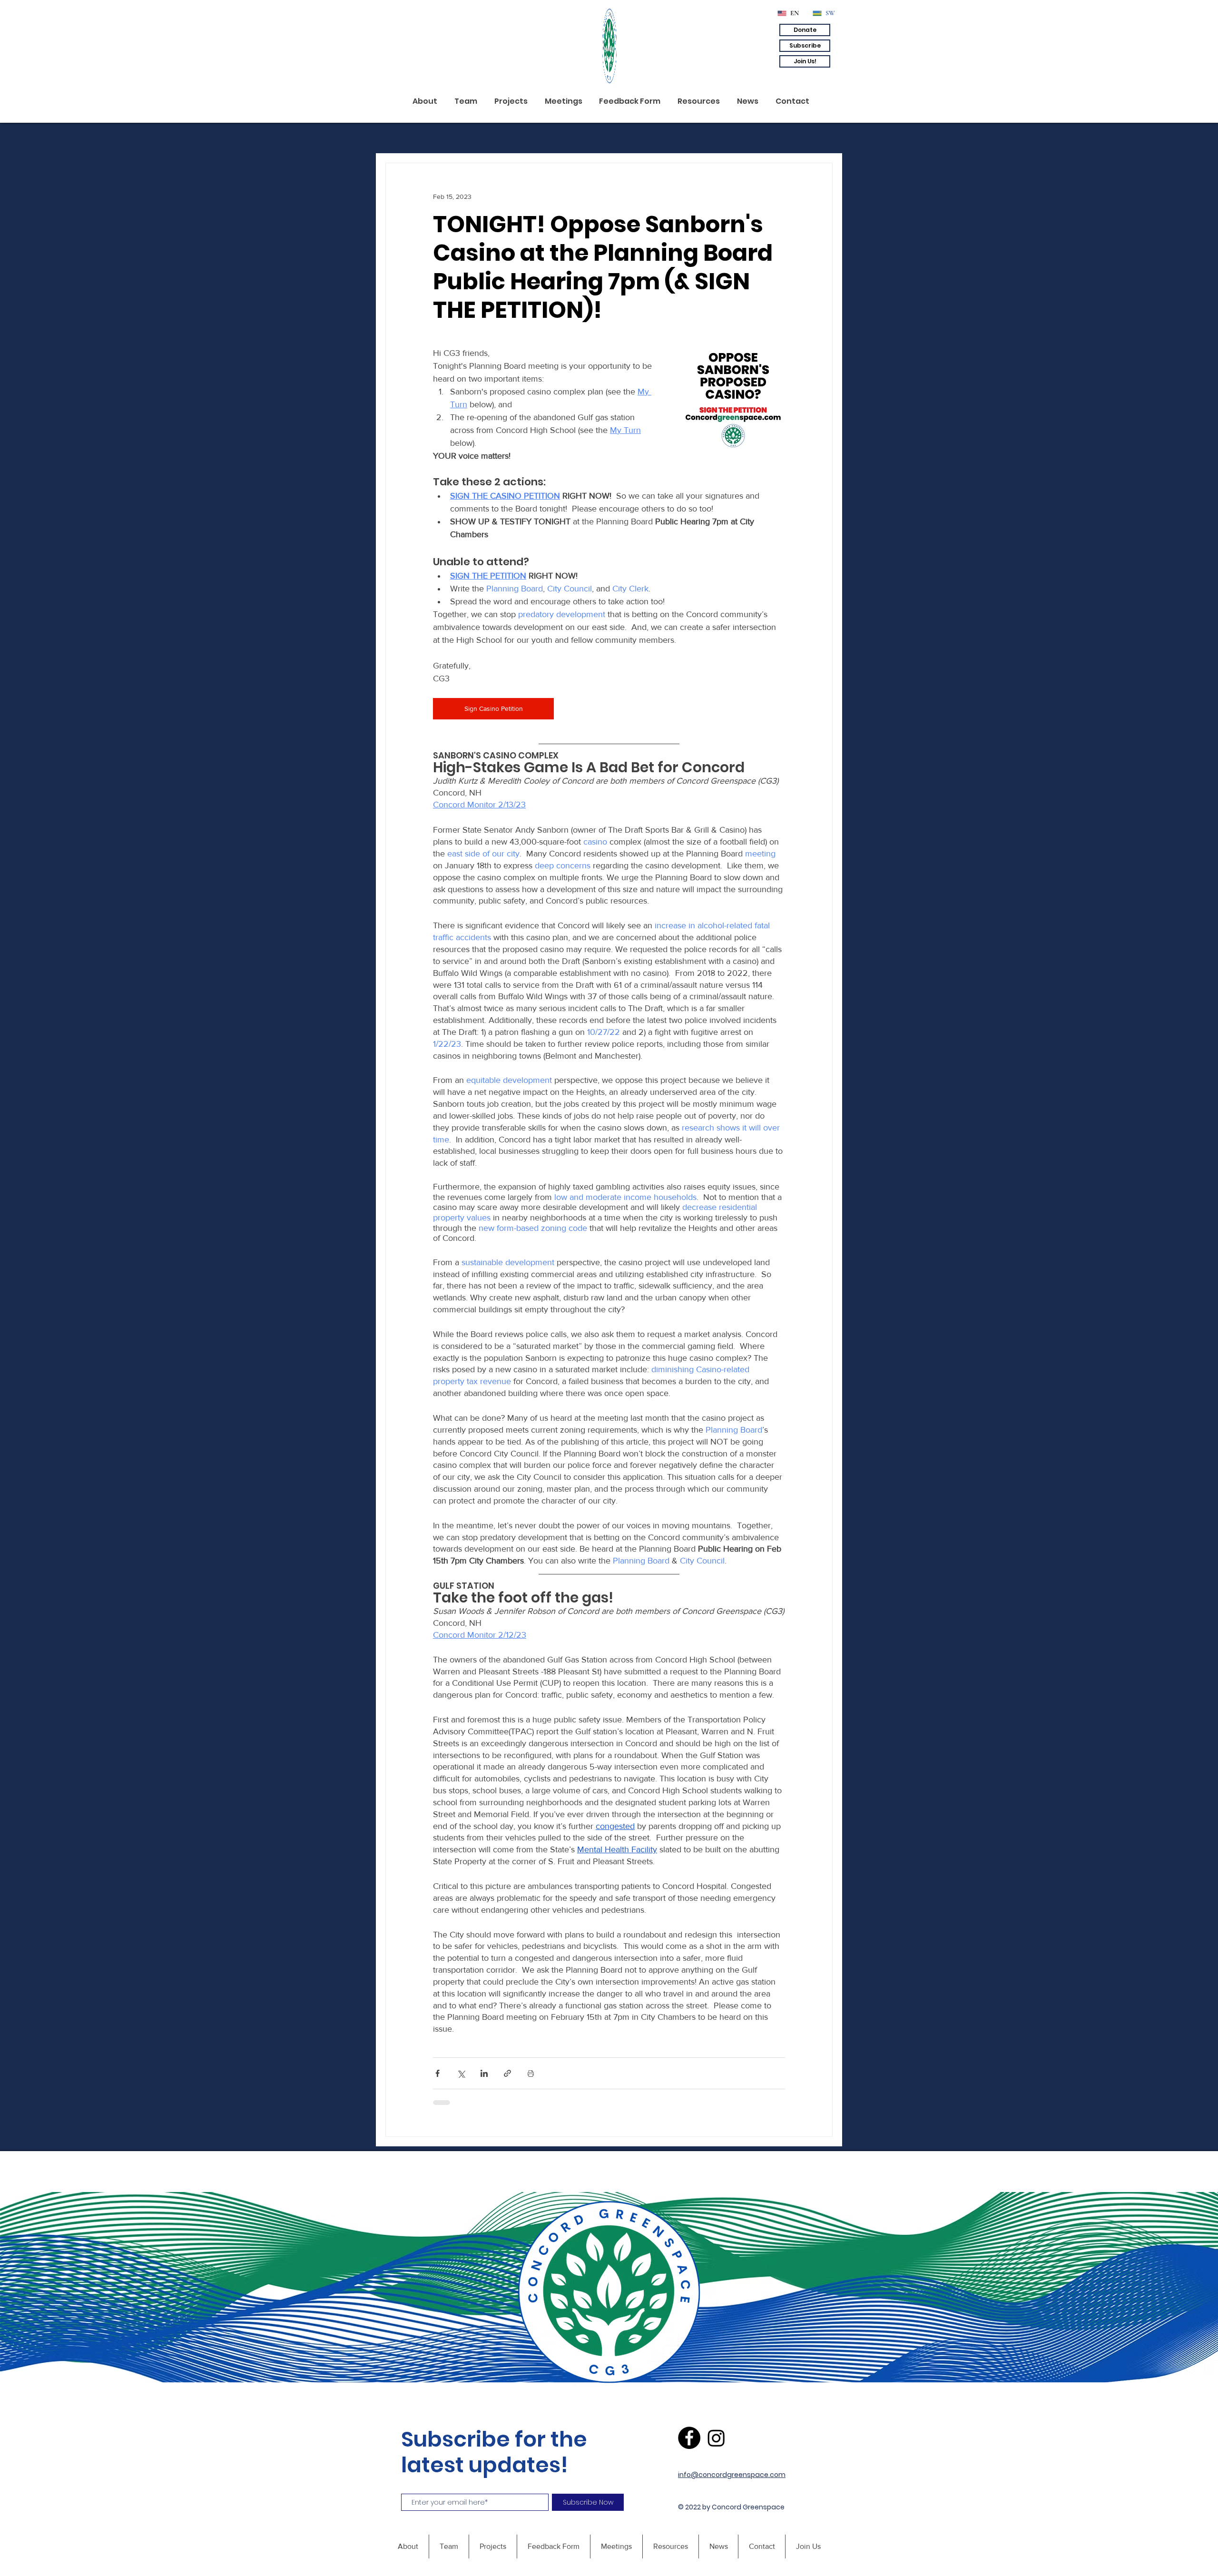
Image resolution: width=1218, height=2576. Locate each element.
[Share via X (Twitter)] (461, 2073)
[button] (805, 30)
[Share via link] (507, 2073)
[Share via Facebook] (437, 2073)
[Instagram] (716, 2438)
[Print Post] (531, 2073)
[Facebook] (689, 2438)
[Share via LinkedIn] (484, 2073)
